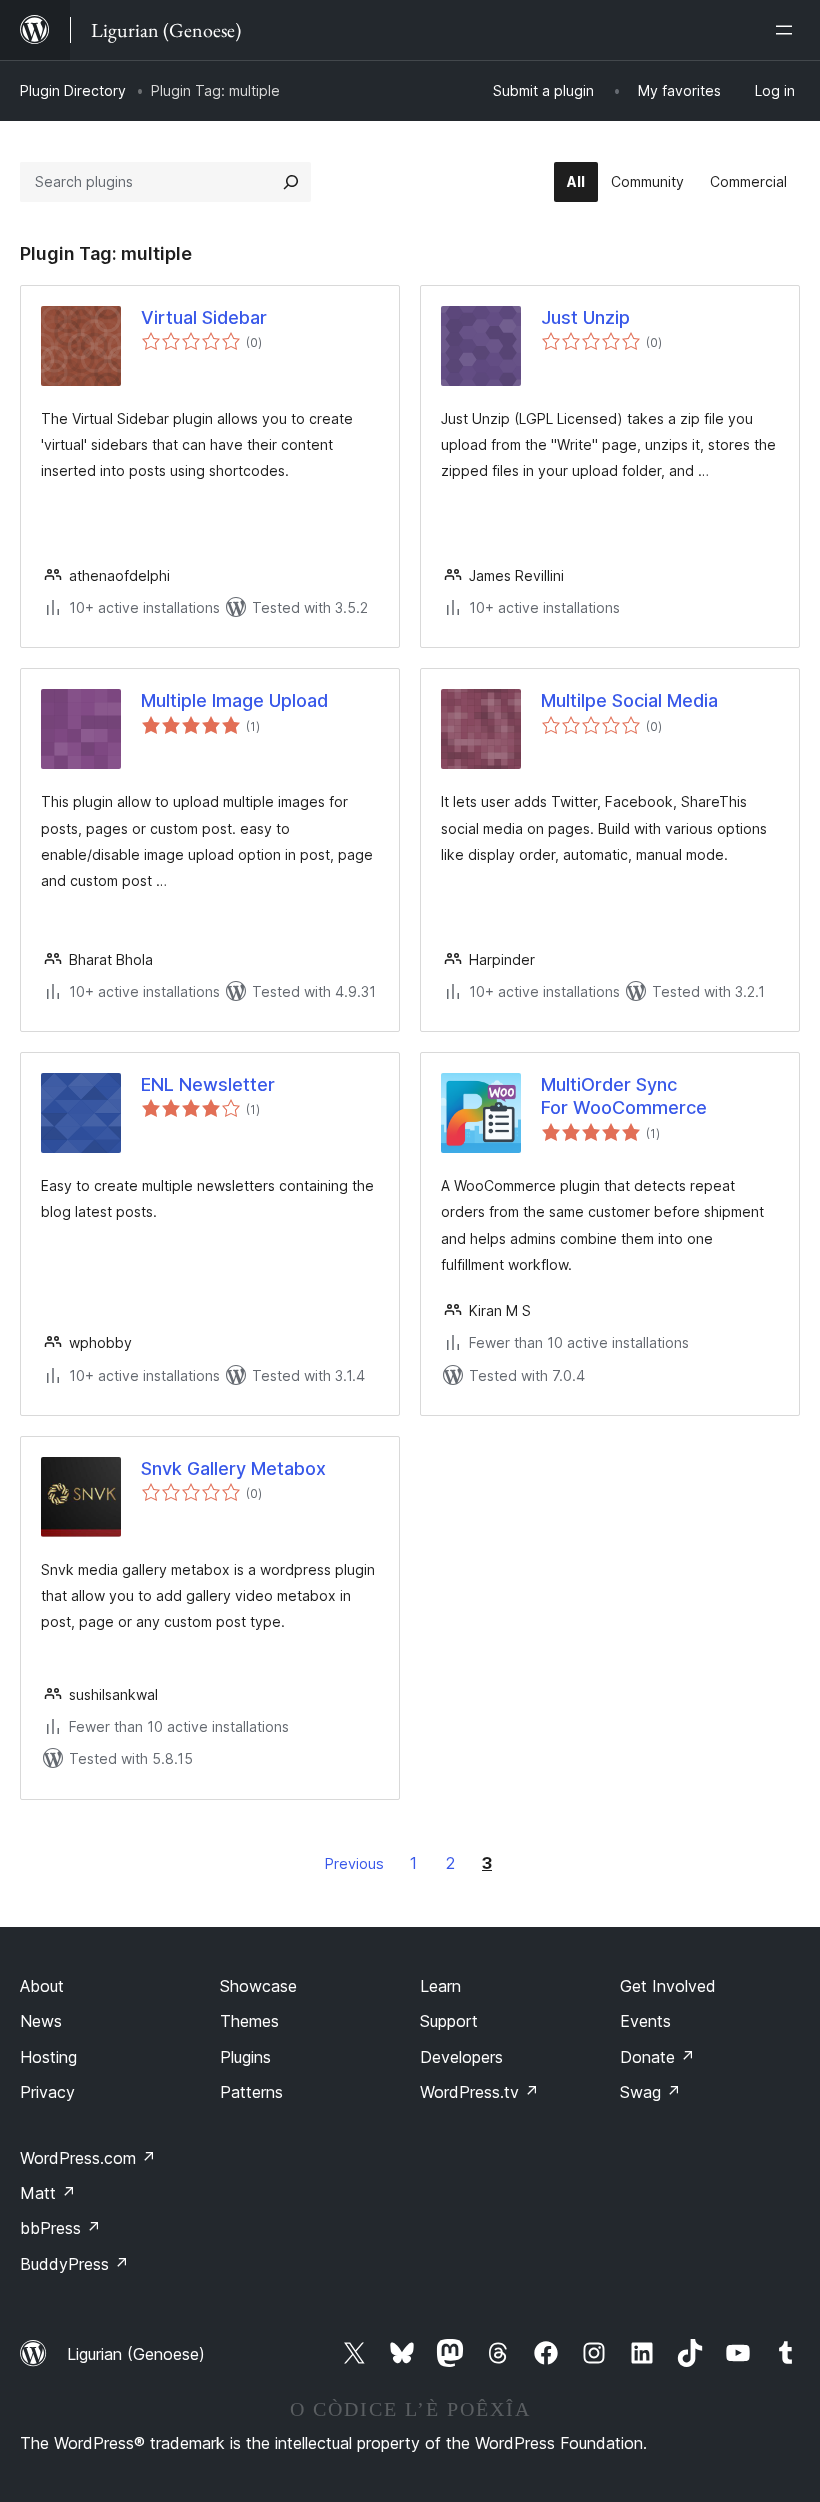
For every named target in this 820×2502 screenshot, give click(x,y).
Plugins (245, 2057)
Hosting (48, 2057)
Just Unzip (585, 317)
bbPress (60, 2228)
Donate (657, 2057)
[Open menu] (788, 30)
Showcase (258, 1986)
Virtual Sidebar (204, 317)
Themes (249, 2021)
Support (449, 2021)
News (41, 2021)
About (42, 1986)
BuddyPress (74, 2264)
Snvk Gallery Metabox (233, 1468)
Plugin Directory (73, 90)
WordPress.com (88, 2158)
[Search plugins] (291, 182)
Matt (48, 2193)
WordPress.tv (479, 2092)
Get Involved (668, 1986)
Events (645, 2021)
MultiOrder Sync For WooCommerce (624, 1096)
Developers (461, 2057)
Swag (650, 2092)
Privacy (47, 2092)
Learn (440, 1986)
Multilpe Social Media (629, 700)
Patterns (251, 2092)
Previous (354, 1863)
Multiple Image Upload (234, 700)
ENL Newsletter (208, 1084)
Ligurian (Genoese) (136, 2354)
